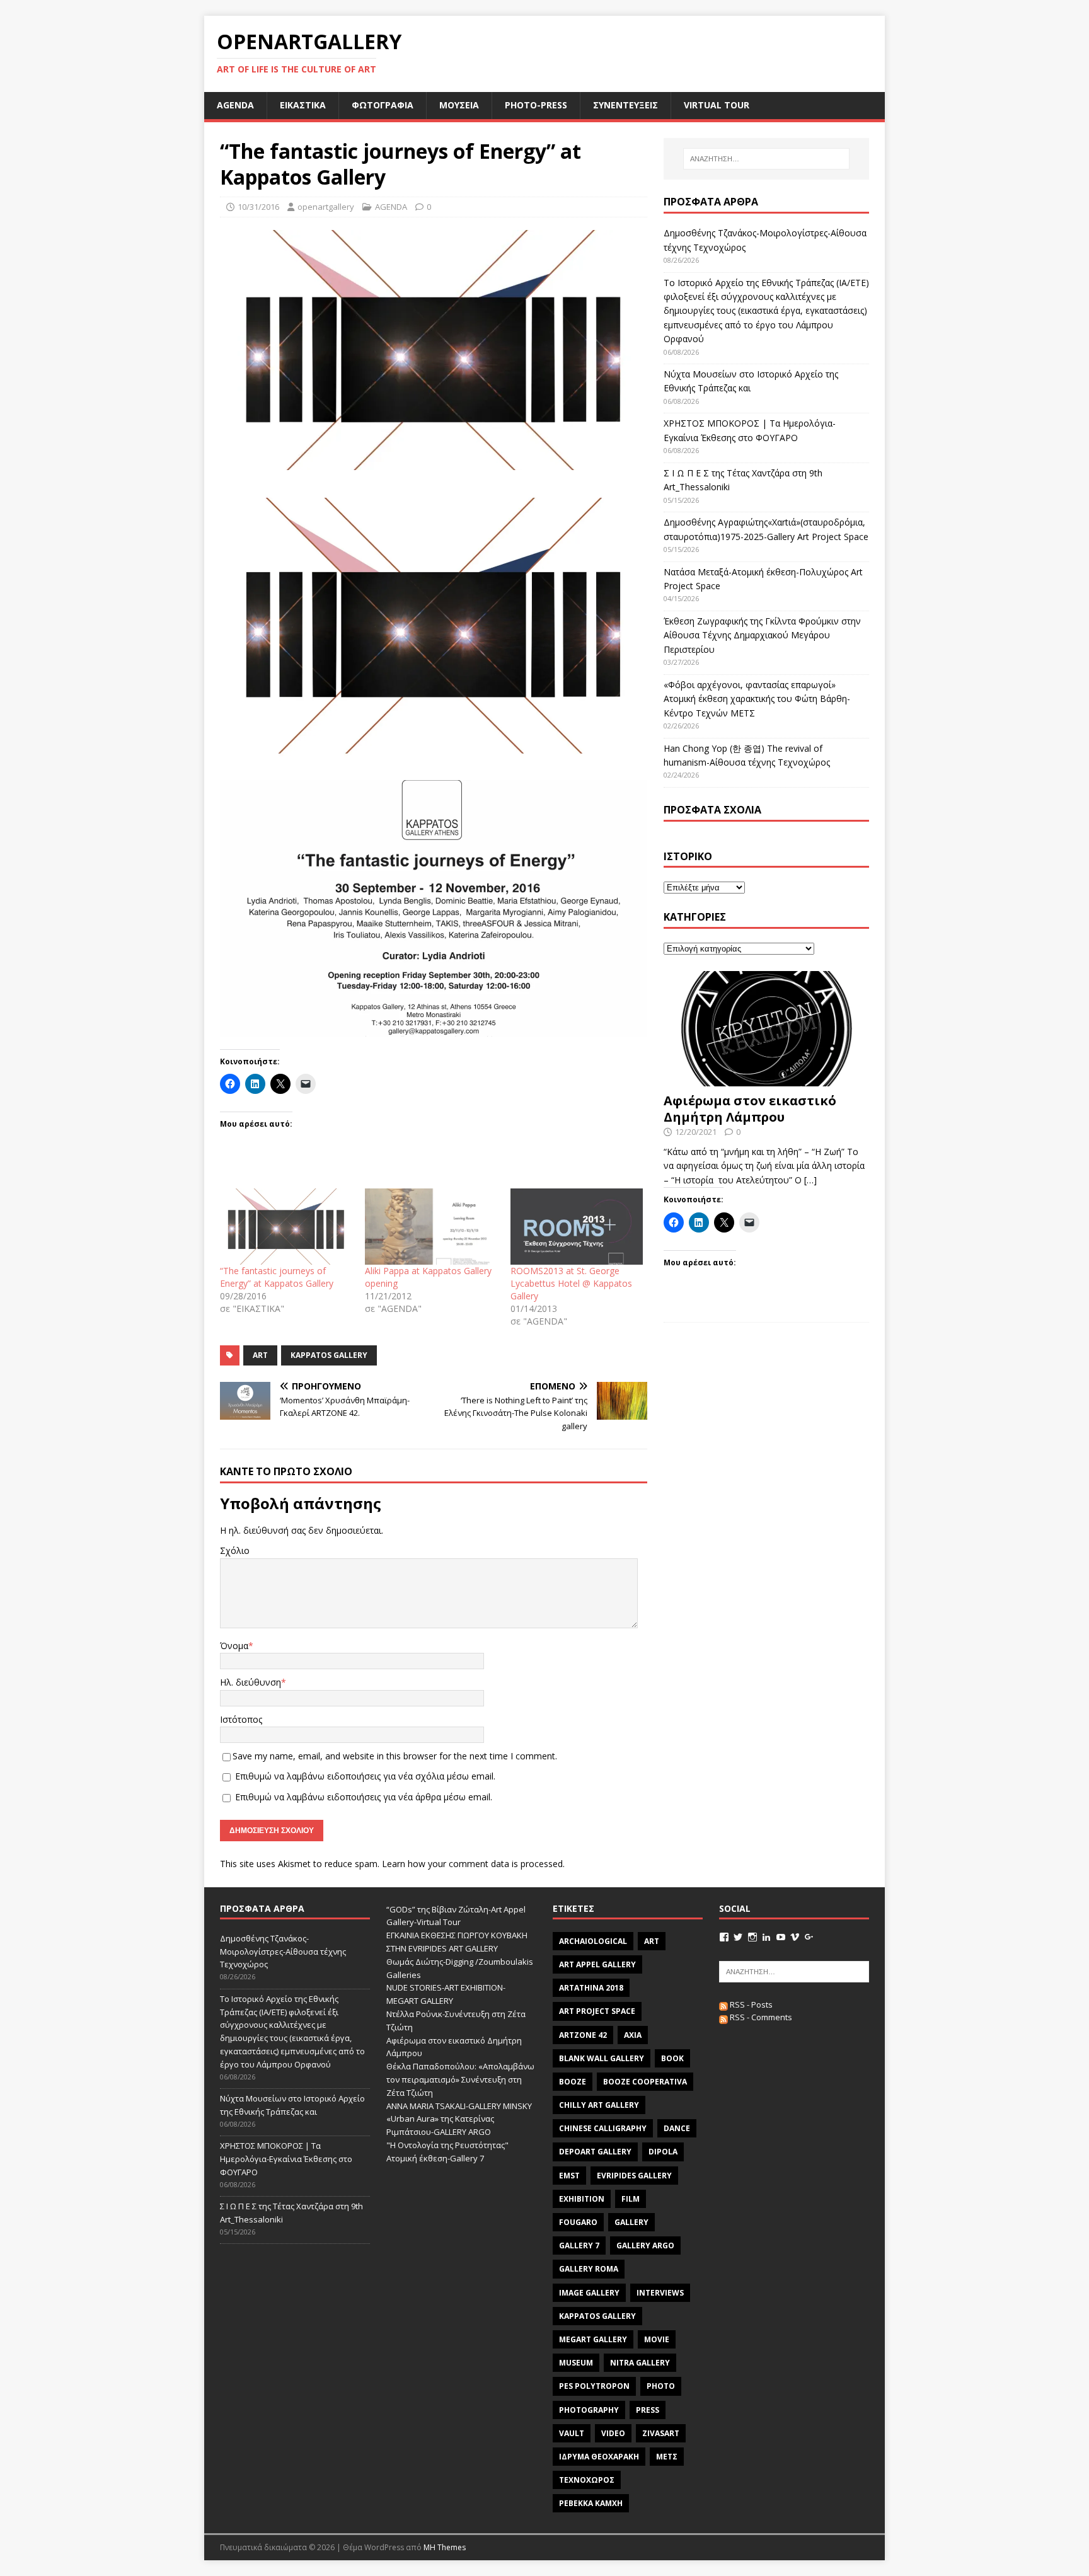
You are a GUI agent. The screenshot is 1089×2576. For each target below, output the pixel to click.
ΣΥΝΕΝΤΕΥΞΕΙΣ (625, 105)
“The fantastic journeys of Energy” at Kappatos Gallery (277, 1277)
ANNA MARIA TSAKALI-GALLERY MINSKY (459, 2106)
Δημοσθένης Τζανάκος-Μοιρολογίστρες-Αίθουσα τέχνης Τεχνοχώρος (283, 1952)
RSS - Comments (760, 2017)
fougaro (578, 2222)
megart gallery (593, 2339)
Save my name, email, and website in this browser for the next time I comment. (395, 1756)
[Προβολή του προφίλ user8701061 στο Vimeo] (795, 1937)
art (260, 1355)
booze (573, 2082)
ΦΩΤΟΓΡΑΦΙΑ (383, 105)
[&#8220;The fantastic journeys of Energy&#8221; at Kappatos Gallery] (286, 1226)
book (672, 2058)
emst (569, 2176)
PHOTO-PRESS (536, 105)
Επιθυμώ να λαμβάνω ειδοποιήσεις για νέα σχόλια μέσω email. (365, 1776)
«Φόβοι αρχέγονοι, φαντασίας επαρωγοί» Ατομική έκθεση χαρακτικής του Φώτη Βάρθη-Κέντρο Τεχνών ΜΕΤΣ (757, 699)
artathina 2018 (591, 1988)
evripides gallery (634, 2176)
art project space (597, 2011)
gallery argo (645, 2245)
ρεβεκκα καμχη (591, 2503)
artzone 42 (583, 2035)
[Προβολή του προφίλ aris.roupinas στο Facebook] (724, 1937)
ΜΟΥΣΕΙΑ (459, 105)
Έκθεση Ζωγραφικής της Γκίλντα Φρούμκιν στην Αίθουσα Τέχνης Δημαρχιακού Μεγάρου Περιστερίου (762, 635)
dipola (663, 2152)
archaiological (593, 1941)
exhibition (582, 2199)
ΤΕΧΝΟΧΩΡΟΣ (587, 2480)
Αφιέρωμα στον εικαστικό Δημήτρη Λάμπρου (750, 1109)
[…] (810, 1180)
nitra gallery (640, 2363)
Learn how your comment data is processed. (473, 1864)
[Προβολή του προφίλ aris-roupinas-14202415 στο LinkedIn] (766, 1937)
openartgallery (326, 207)
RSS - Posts (750, 2004)
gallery (631, 2222)
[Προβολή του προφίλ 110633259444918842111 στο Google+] (809, 1937)
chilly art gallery (599, 2105)
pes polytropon (594, 2386)
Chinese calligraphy (603, 2128)
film (631, 2199)
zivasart (661, 2433)
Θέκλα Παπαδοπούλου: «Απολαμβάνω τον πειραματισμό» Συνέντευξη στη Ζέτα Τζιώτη (460, 2079)
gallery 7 (579, 2245)
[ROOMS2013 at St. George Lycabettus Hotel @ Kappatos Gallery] (577, 1226)
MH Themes (445, 2547)
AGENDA (235, 105)
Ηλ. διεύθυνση (251, 1682)
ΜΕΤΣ (667, 2457)
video (613, 2433)
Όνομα (234, 1646)
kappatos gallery (329, 1355)
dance (677, 2128)
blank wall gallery (602, 2058)
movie (657, 2339)
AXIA (633, 2035)
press (648, 2410)
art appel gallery (597, 1964)
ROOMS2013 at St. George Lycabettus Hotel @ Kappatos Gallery (571, 1283)
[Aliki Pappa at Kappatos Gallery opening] (431, 1226)
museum (576, 2363)
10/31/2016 (258, 207)
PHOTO (661, 2386)
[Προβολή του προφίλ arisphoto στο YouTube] (781, 1937)
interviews (660, 2293)
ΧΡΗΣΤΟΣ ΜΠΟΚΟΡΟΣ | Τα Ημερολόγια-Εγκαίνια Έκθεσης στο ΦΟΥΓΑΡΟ (286, 2159)
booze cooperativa (645, 2082)
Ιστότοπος (241, 1719)
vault (572, 2433)
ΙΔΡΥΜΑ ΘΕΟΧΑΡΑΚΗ (599, 2457)
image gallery (589, 2293)
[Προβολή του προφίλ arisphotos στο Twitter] (738, 1937)
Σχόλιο (235, 1550)
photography (589, 2410)
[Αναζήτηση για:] (766, 159)
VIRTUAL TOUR (717, 105)
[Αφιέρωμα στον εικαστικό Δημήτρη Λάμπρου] (766, 1079)
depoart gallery (595, 2152)
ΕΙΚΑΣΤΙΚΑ (303, 105)
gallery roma (589, 2269)
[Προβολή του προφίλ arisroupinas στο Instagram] (752, 1937)
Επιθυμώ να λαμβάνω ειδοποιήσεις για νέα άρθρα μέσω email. (364, 1797)
